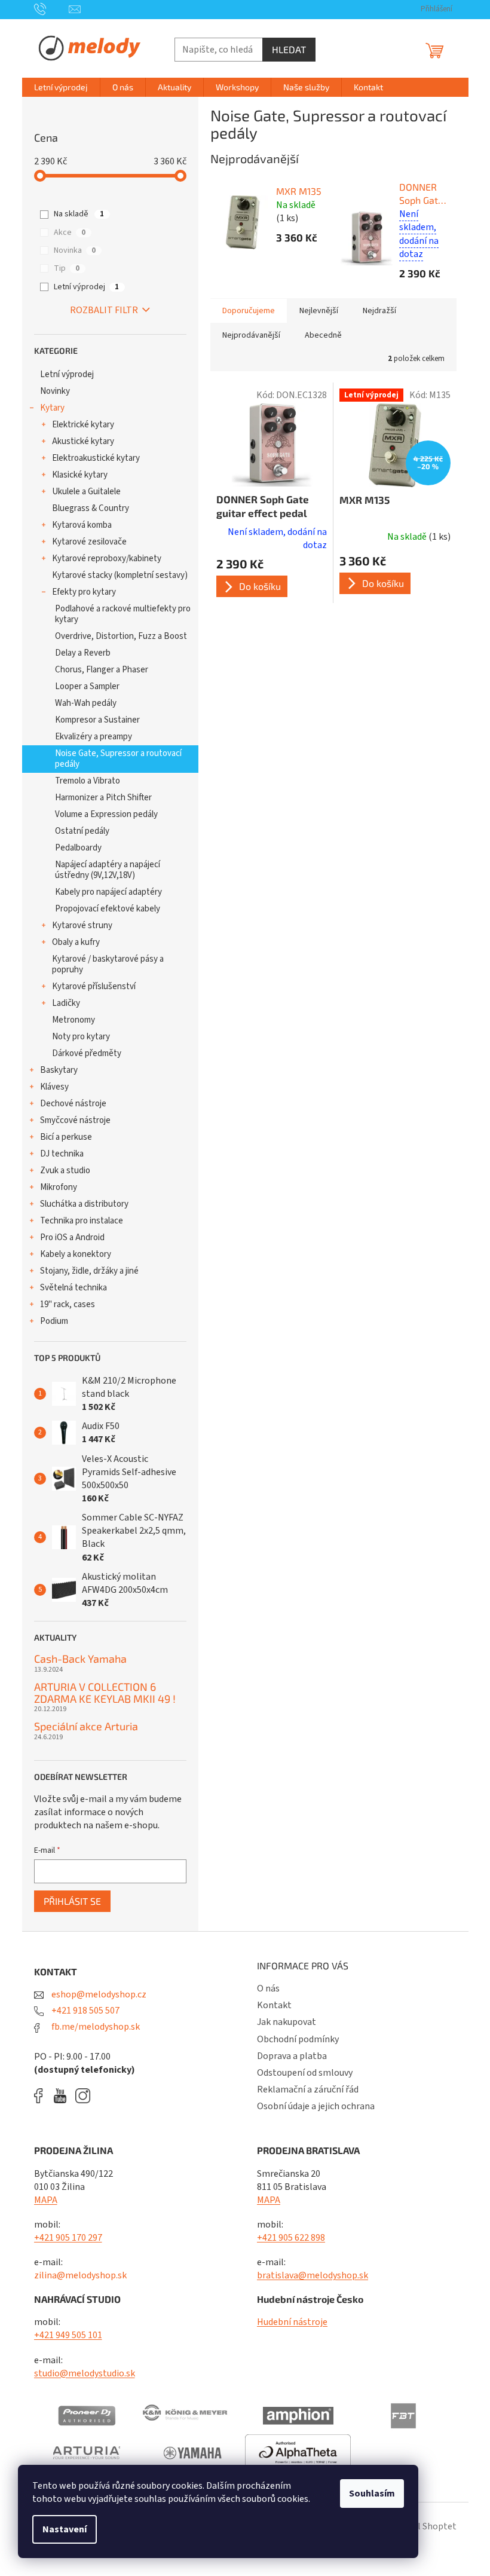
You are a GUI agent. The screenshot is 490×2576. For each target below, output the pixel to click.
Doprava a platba (292, 2056)
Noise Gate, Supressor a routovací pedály (118, 759)
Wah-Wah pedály (86, 703)
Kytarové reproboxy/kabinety (107, 559)
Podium (54, 1321)
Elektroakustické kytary (96, 458)
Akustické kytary (83, 441)
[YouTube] (63, 2096)
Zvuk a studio (65, 1171)
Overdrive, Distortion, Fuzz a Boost (121, 636)
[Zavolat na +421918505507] (52, 9)
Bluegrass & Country (91, 508)
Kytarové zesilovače (89, 542)
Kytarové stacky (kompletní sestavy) (120, 575)
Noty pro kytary (81, 1037)
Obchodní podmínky (298, 2039)
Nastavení (65, 2529)
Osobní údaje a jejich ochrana (316, 2106)
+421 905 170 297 (68, 2238)
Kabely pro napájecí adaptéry (108, 892)
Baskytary (59, 1070)
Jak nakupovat (287, 2022)
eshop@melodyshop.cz (98, 1994)
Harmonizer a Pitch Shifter (103, 798)
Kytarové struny (82, 926)
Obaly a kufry (76, 942)
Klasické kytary (80, 475)
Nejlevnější (319, 311)
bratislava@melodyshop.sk (313, 2275)
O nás (268, 1988)
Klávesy (54, 1087)
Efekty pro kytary (84, 592)
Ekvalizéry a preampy (94, 737)
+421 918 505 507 (85, 2011)
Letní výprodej (86, 287)
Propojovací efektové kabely (108, 909)
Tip (67, 268)
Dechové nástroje (73, 1104)
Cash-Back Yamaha (80, 1659)
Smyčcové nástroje (75, 1120)
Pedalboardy (78, 848)
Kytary (52, 408)
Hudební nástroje (292, 2322)
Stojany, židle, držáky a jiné (89, 1271)
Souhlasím (372, 2494)
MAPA (46, 2200)
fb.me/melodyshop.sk (95, 2027)
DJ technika (62, 1154)
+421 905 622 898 (291, 2238)
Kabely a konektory (76, 1254)
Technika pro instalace (82, 1221)
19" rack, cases (68, 1304)
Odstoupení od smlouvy (305, 2073)
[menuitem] (61, 87)
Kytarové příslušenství (94, 986)
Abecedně (323, 335)
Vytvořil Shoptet (423, 2526)
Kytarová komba (82, 525)
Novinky (55, 391)
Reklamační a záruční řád (308, 2089)
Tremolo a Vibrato (88, 781)
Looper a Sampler (87, 686)
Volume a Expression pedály (106, 814)
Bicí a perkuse (66, 1137)
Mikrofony (59, 1187)
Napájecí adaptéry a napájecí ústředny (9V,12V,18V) (108, 870)
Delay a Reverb (83, 653)
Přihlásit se (72, 1901)
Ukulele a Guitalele (86, 492)
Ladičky (66, 1003)
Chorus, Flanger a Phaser (102, 670)
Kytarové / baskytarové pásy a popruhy (108, 964)
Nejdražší (379, 311)
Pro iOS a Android (72, 1237)
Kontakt (274, 2005)
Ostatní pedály (82, 831)
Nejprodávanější (251, 335)
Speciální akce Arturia (86, 1727)
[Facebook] (42, 2096)
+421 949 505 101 (68, 2335)
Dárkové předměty (87, 1053)
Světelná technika (73, 1288)
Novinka (75, 250)
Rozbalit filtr (104, 310)
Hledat (289, 49)
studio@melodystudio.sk (85, 2373)
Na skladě (79, 214)
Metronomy (73, 1020)
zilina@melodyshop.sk (80, 2275)
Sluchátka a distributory (84, 1204)
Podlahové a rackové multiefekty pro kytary (123, 614)
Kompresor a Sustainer (97, 720)
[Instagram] (83, 2096)
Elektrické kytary (83, 425)
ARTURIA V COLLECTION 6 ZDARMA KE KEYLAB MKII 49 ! (105, 1693)
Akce (70, 232)
